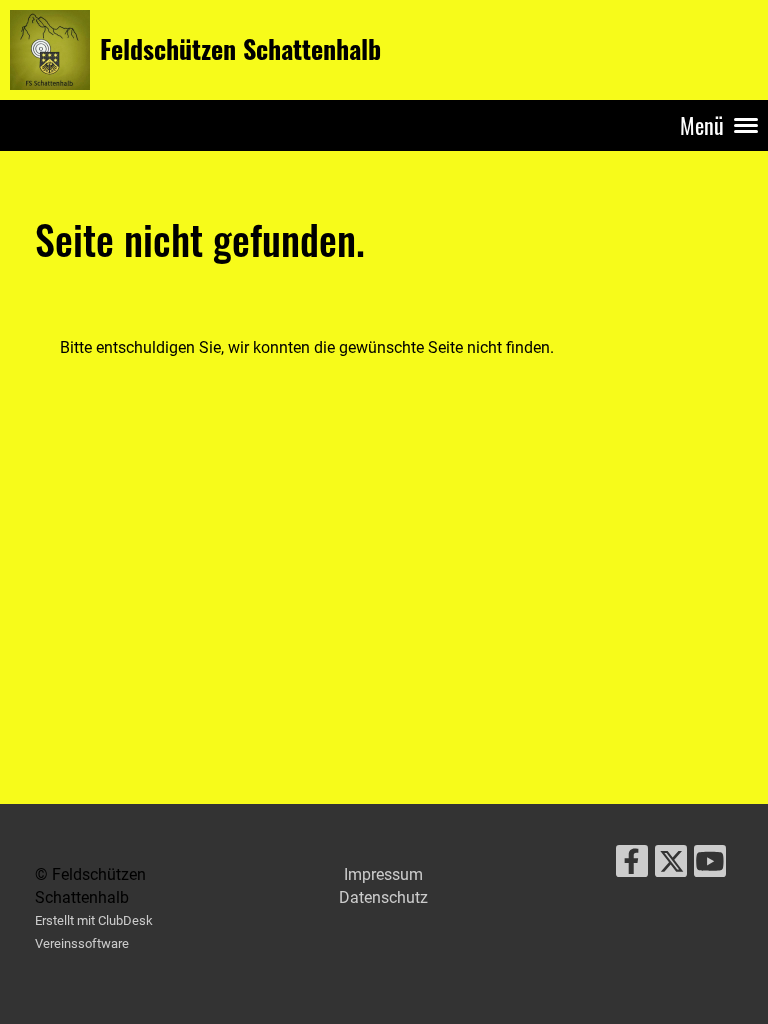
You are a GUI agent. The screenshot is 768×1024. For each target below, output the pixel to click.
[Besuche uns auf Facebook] (632, 866)
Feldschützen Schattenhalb (240, 49)
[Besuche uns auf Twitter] (671, 866)
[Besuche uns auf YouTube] (710, 866)
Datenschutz (383, 897)
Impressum (383, 874)
